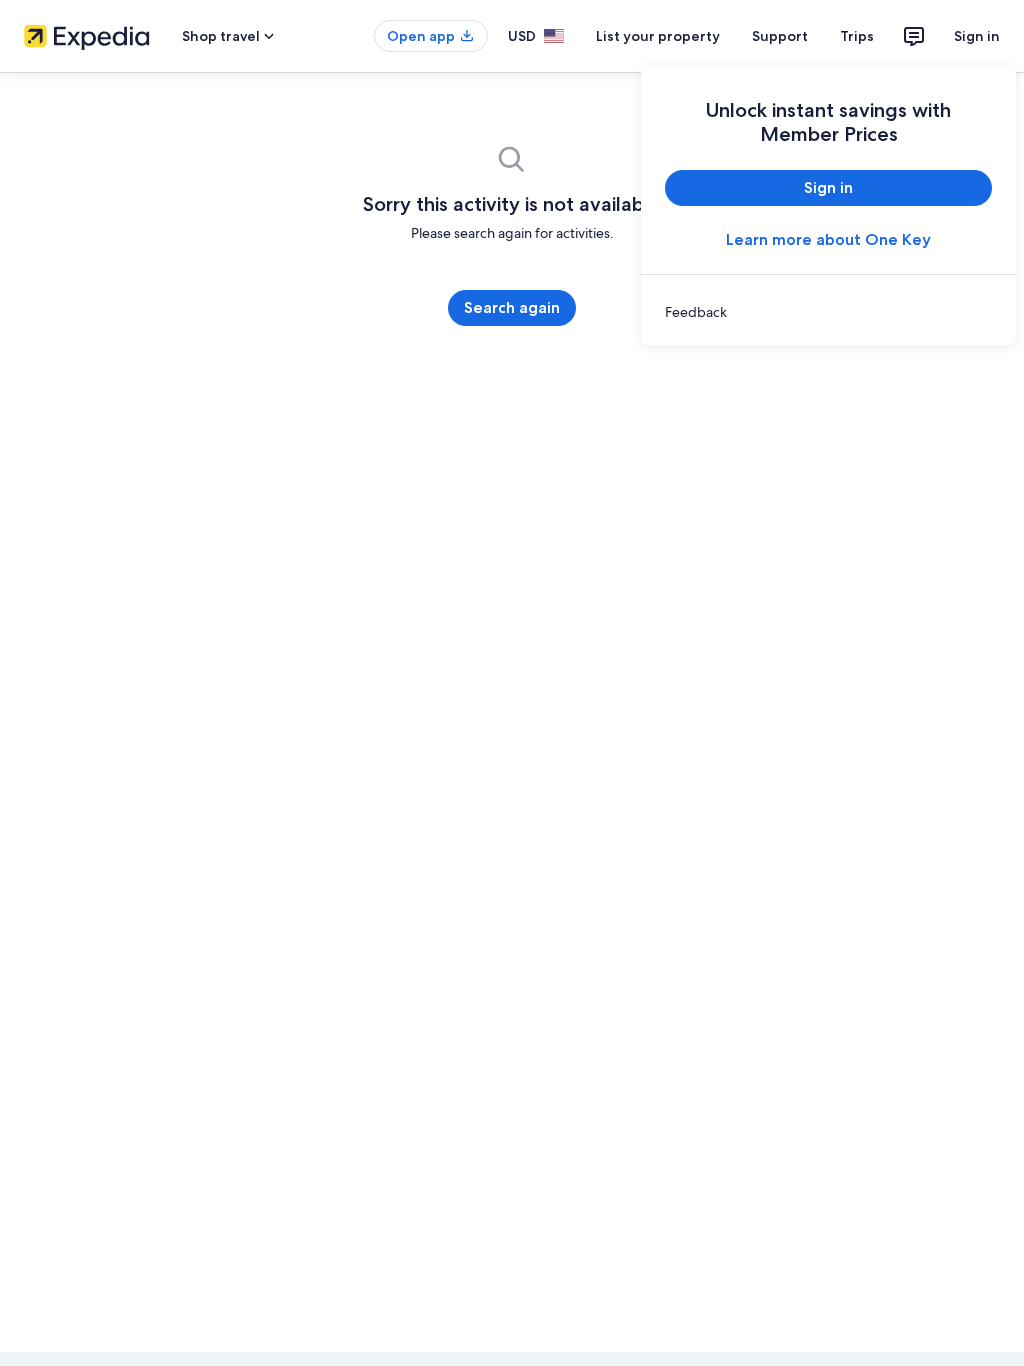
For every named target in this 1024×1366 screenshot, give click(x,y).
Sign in (977, 36)
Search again (512, 307)
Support (780, 36)
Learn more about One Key (828, 239)
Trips (857, 36)
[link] (828, 312)
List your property (658, 36)
